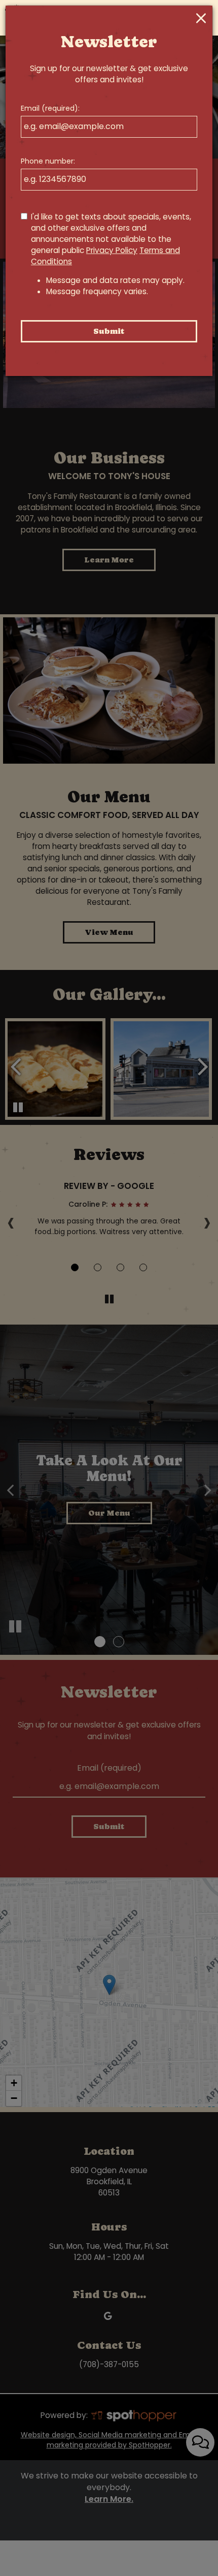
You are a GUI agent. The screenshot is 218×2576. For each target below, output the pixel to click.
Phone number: (48, 161)
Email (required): (50, 108)
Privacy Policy (112, 250)
